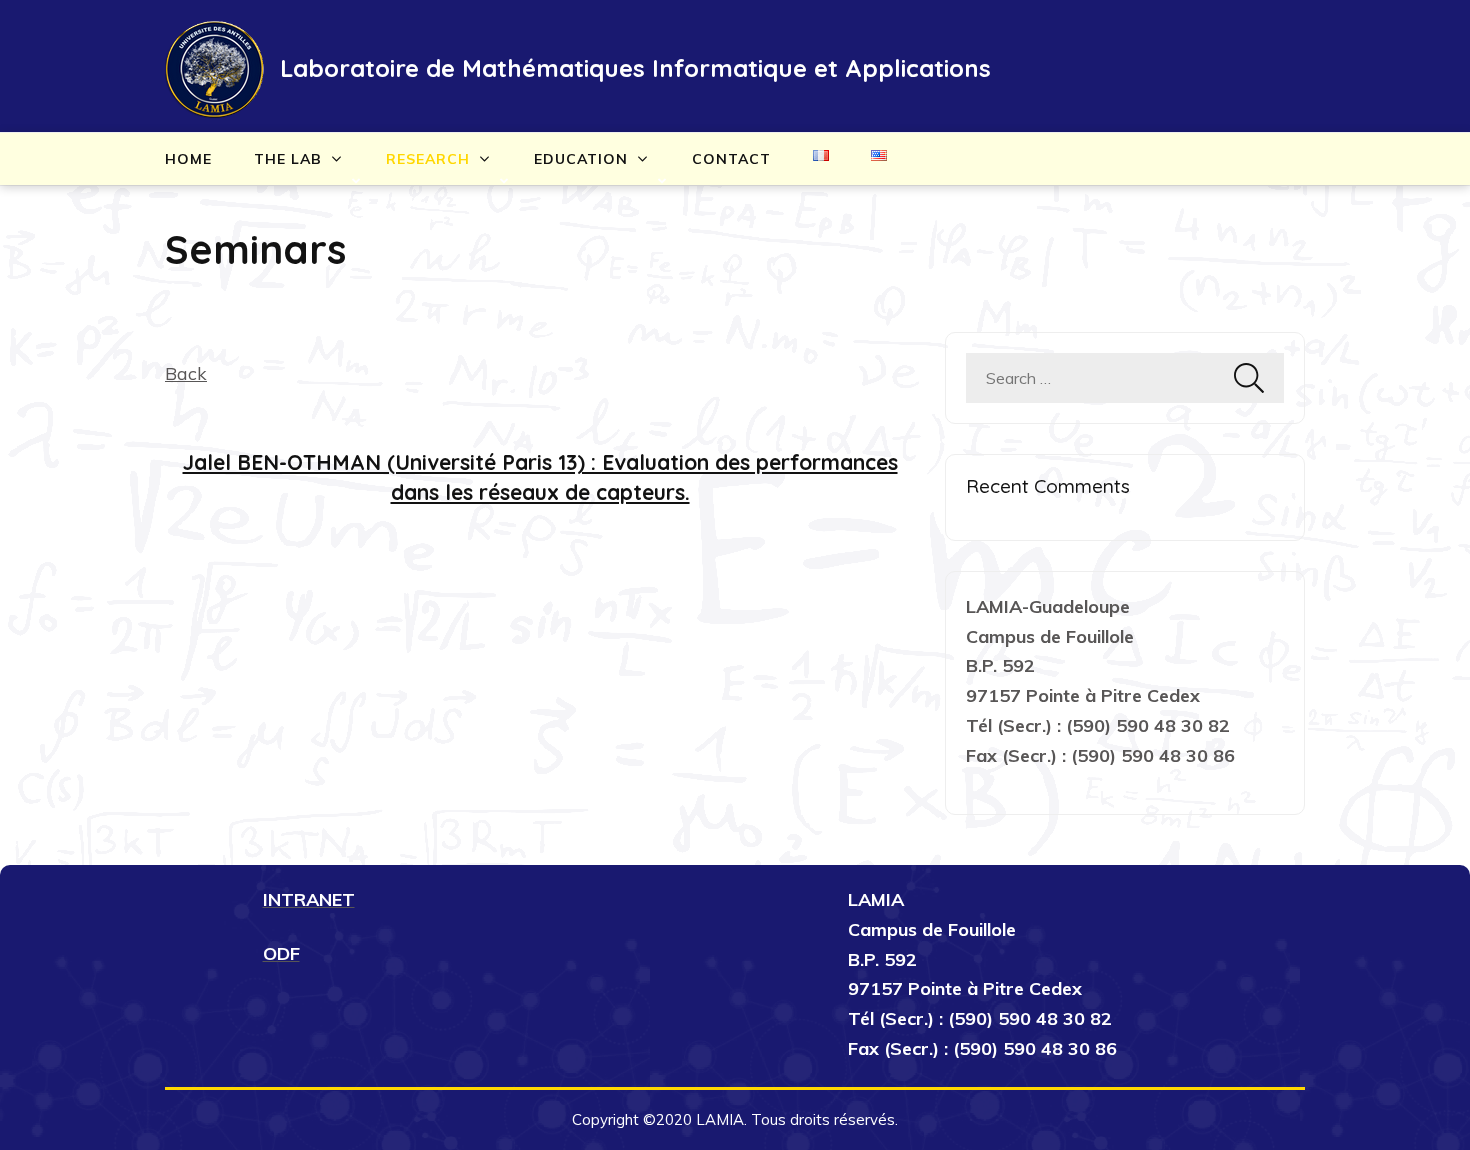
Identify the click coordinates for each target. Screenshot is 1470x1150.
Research (428, 159)
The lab (288, 159)
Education (581, 159)
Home (188, 159)
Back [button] (186, 373)
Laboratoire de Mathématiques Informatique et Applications (635, 68)
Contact (731, 159)
